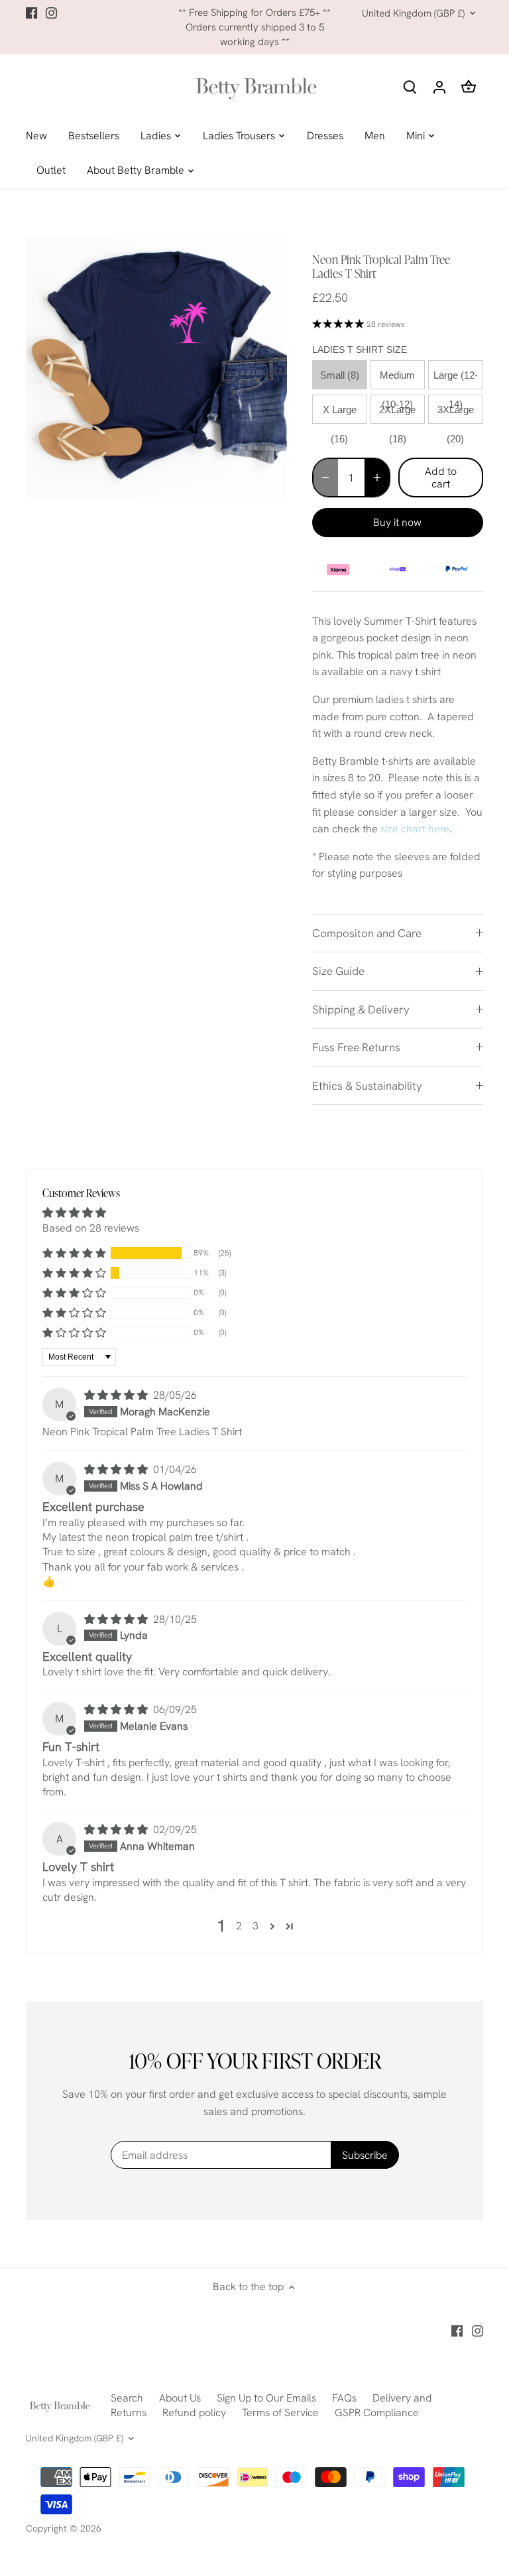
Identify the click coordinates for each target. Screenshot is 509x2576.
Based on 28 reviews (91, 1228)
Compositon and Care (367, 933)
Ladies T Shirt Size (360, 350)
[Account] (439, 87)
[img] (117, 1395)
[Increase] (377, 478)
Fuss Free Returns (356, 1047)
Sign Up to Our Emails (266, 2398)
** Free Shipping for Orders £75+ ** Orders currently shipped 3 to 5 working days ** (254, 28)
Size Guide (338, 971)
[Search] (410, 87)
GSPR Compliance (377, 2413)
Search (127, 2398)
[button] (74, 1253)
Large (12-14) (456, 379)
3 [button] (255, 1926)
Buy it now (397, 522)
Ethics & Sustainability (367, 1086)
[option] (156, 367)
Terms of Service (280, 2413)
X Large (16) (340, 414)
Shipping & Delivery (361, 1009)
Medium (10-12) (397, 379)
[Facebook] (31, 13)
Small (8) (340, 375)
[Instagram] (51, 13)
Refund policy (194, 2413)
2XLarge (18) (397, 414)
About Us (180, 2398)
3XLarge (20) (456, 414)
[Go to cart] (469, 87)
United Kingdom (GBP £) (413, 13)
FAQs (344, 2398)
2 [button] (239, 1926)
